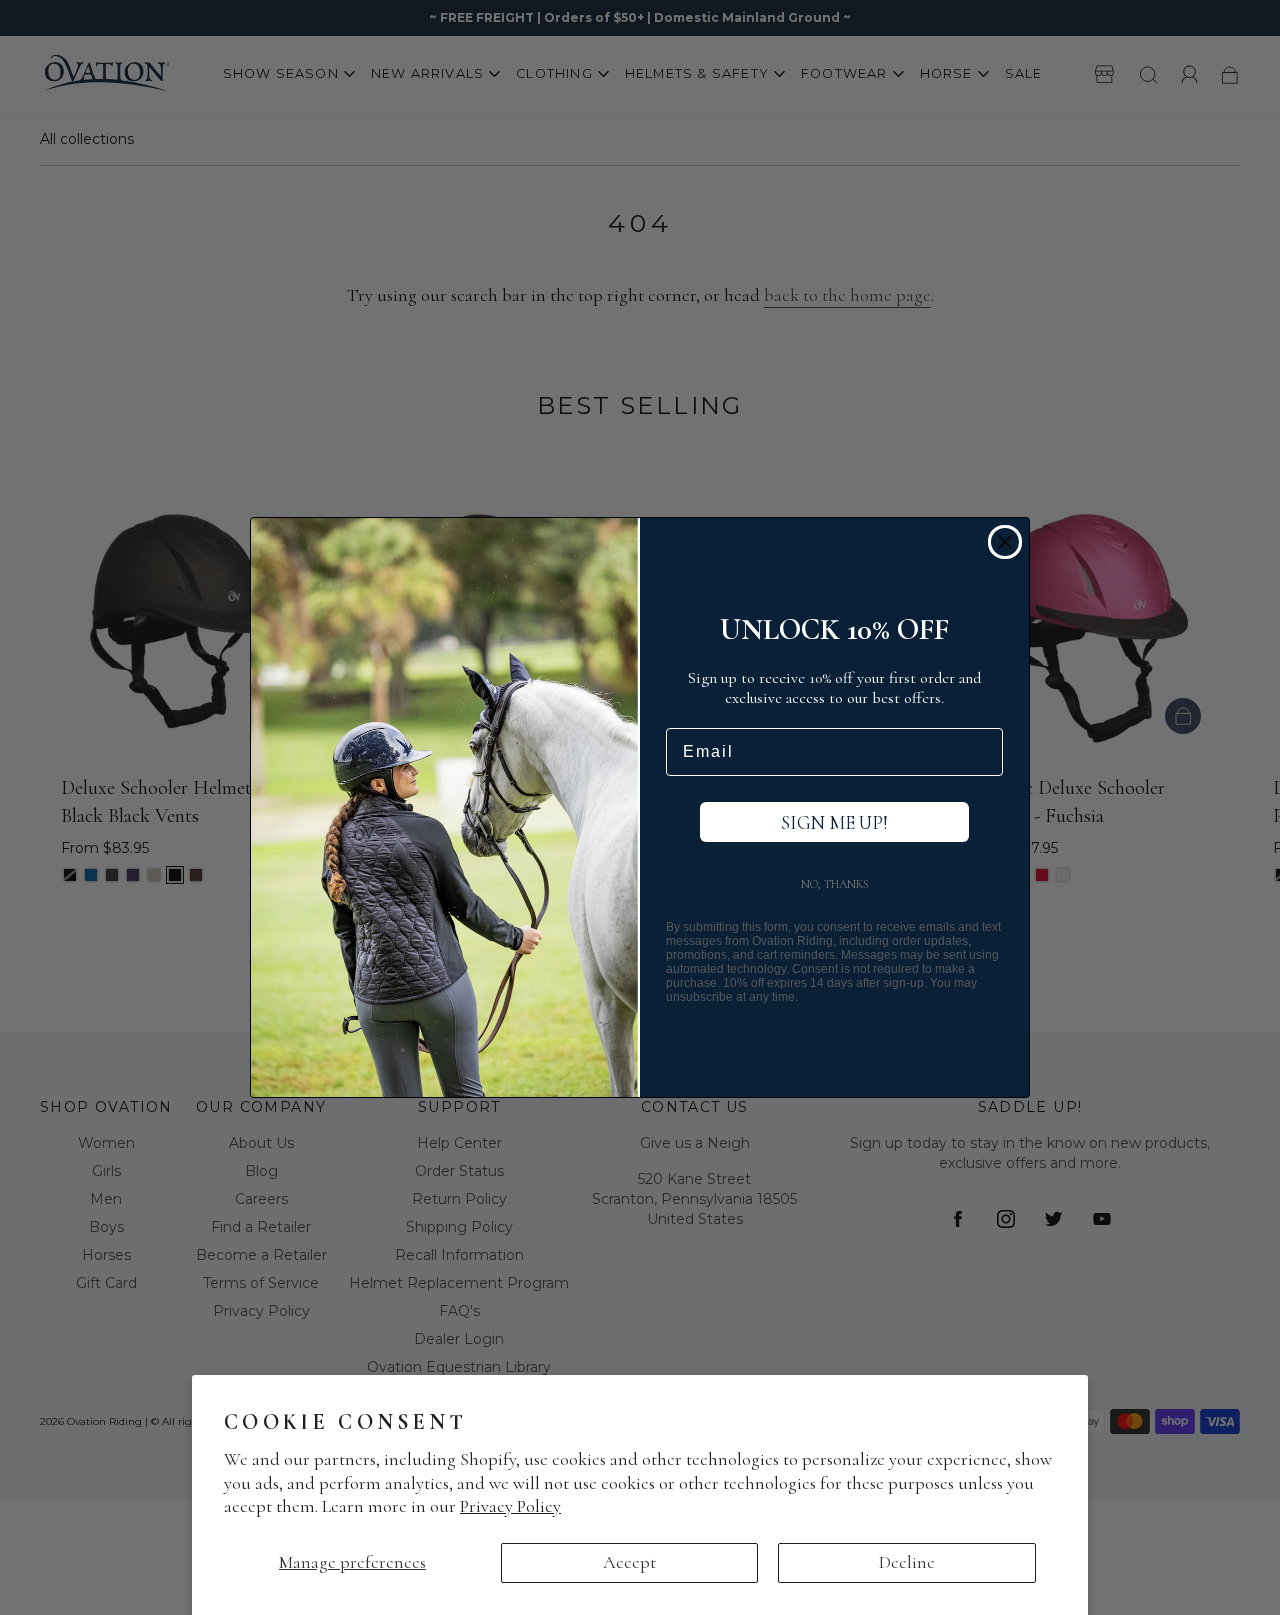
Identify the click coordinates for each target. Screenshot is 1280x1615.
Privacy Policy (510, 1506)
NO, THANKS (835, 884)
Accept (629, 1562)
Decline (907, 1562)
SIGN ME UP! (834, 822)
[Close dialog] (1005, 542)
